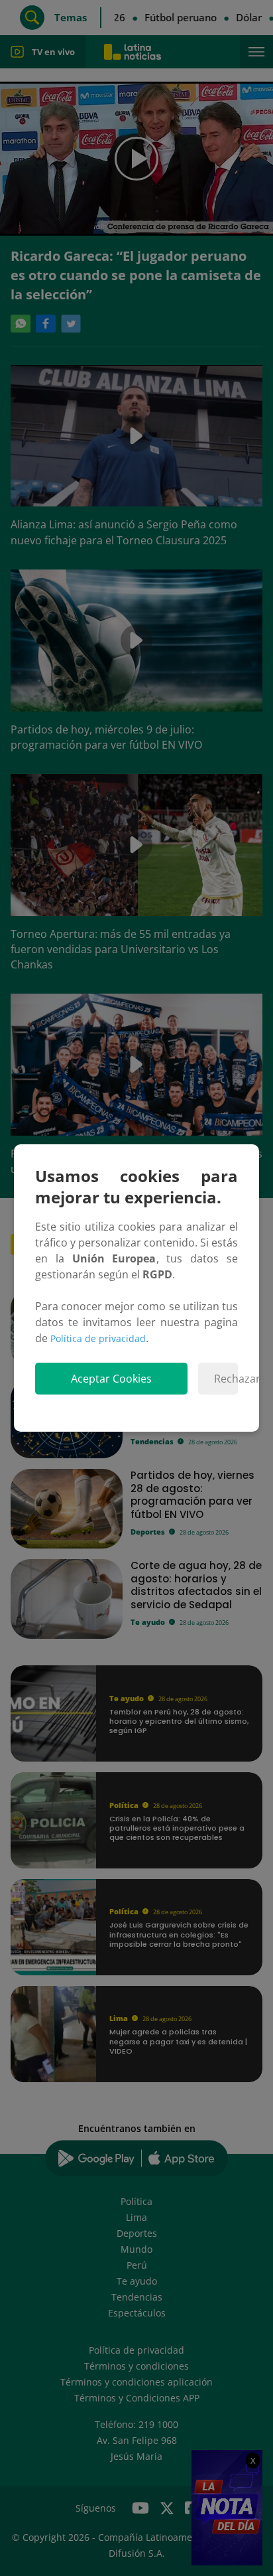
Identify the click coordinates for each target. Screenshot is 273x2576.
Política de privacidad (98, 1338)
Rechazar (226, 1379)
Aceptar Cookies (111, 1379)
